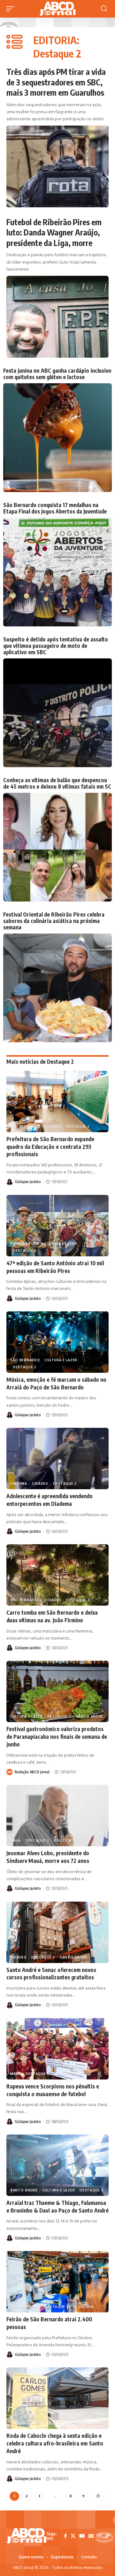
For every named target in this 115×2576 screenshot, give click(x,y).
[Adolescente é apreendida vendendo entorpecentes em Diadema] (57, 1459)
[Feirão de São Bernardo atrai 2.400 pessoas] (57, 2282)
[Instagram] (100, 2536)
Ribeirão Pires (25, 1244)
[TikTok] (107, 2536)
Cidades (53, 1126)
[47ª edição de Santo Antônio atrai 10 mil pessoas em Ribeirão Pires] (57, 1226)
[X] (73, 2536)
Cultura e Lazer (61, 1244)
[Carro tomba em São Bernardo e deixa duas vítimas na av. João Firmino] (57, 1575)
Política (63, 1841)
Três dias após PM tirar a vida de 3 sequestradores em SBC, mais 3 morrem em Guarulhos (56, 82)
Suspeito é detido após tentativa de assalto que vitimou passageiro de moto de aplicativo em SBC (56, 646)
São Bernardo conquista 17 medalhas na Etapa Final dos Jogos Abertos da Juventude (55, 508)
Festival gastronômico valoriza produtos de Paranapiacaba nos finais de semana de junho (57, 1737)
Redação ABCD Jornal (32, 1772)
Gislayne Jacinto (28, 1182)
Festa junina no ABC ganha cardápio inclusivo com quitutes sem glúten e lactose (57, 374)
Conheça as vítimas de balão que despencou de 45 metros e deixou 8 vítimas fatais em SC (57, 783)
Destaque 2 (78, 1126)
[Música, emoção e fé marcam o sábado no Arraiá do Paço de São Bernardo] (57, 1342)
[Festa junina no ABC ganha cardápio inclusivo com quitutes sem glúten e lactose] (57, 438)
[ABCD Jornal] (57, 9)
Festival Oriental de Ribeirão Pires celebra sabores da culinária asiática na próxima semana (54, 921)
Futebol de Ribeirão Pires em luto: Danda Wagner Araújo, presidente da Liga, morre (54, 232)
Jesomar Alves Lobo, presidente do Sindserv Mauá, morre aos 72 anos (48, 1857)
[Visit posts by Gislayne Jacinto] (10, 1182)
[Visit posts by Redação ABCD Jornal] (10, 1772)
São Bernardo (25, 1126)
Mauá (15, 1841)
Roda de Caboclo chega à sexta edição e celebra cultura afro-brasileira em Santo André (55, 2443)
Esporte (63, 2074)
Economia (83, 2307)
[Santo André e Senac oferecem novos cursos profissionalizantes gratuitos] (57, 1932)
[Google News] (91, 2536)
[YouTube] (82, 2536)
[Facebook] (65, 2536)
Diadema (19, 1483)
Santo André (90, 1716)
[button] (12, 9)
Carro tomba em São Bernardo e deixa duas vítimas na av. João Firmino (52, 1616)
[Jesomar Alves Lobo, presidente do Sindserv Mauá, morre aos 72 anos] (57, 1816)
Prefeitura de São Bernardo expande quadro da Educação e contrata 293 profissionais (50, 1147)
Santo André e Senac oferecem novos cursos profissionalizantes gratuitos (51, 1974)
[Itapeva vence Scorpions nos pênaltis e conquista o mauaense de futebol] (57, 2049)
